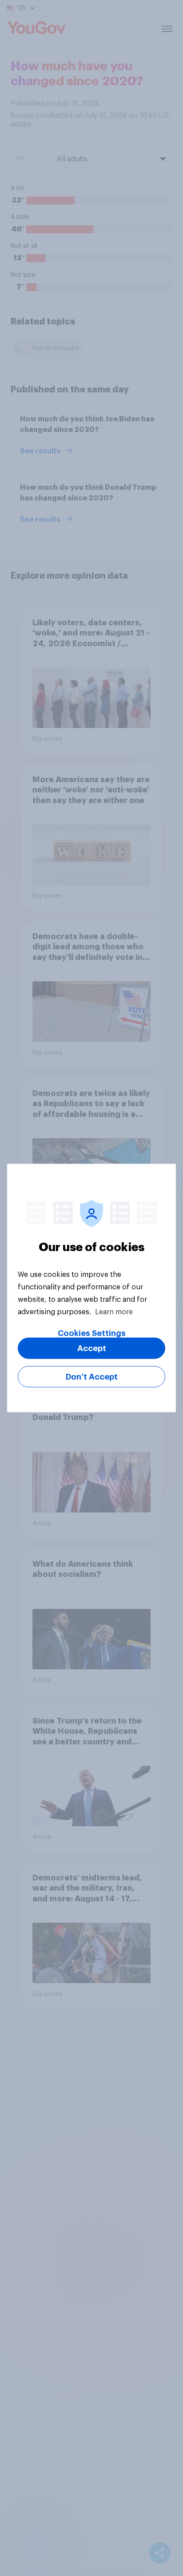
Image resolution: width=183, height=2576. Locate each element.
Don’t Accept (92, 1377)
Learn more (114, 1312)
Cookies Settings (92, 1333)
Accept (92, 1348)
